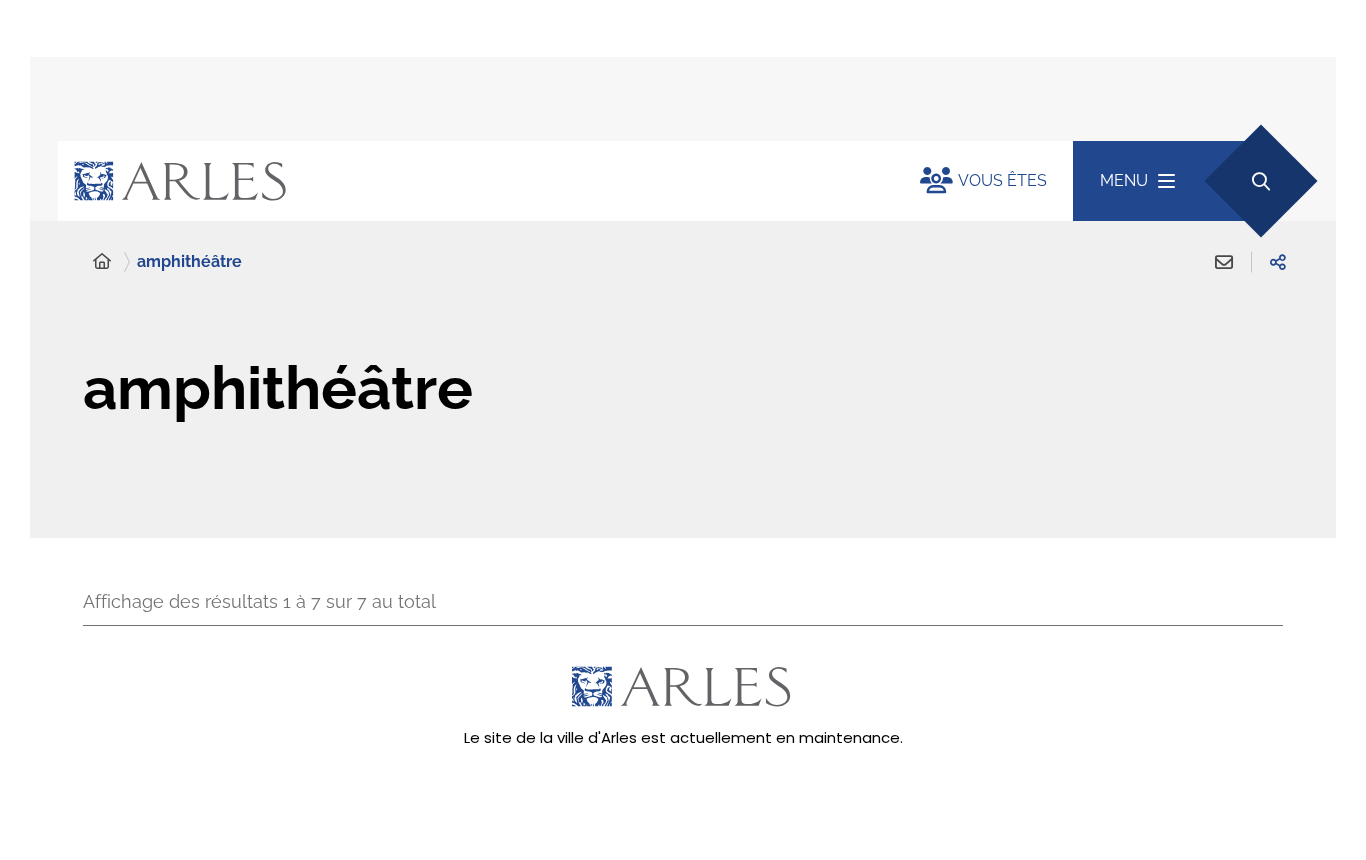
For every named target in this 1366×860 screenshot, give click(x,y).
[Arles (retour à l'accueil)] (469, 181)
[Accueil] (102, 262)
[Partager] (1278, 262)
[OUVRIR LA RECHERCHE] (1260, 180)
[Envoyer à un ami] (1224, 262)
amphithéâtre (189, 261)
